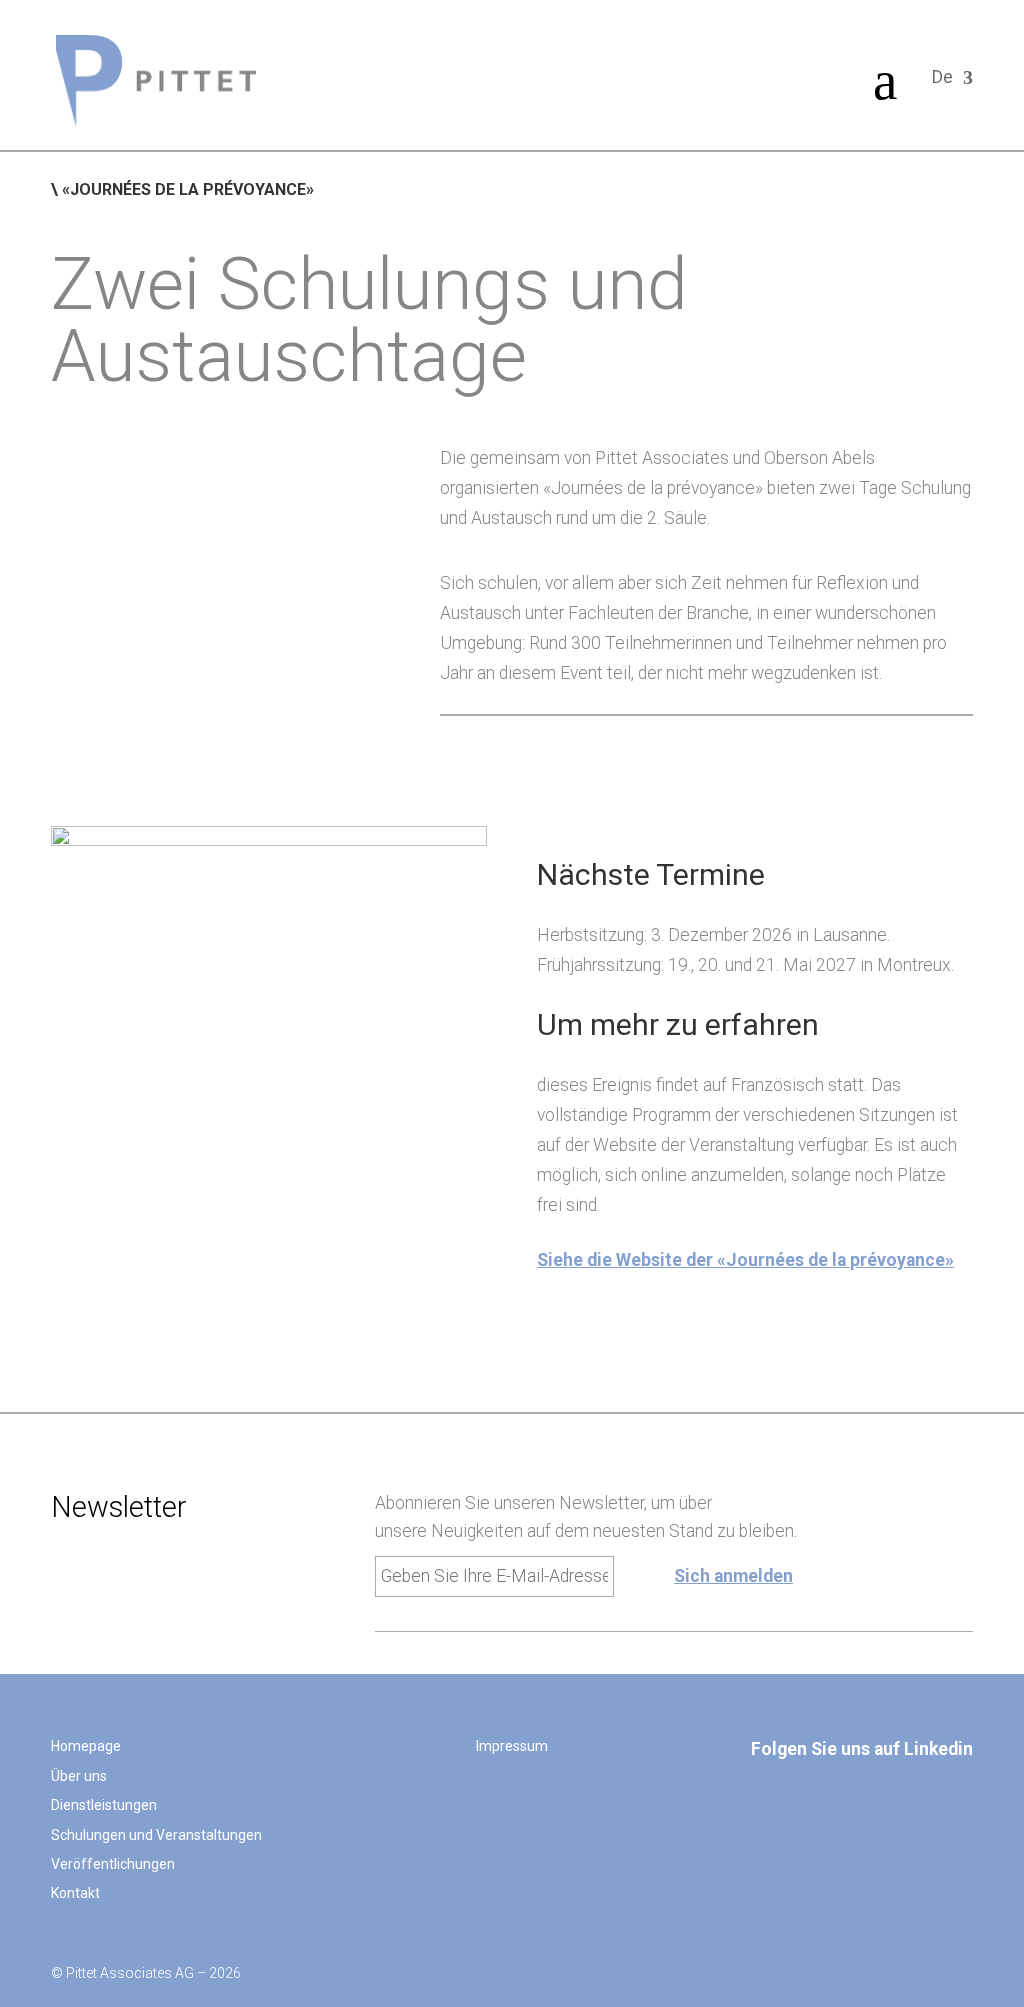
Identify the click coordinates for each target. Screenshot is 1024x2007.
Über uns (79, 1776)
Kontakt (75, 1893)
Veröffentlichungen (113, 1864)
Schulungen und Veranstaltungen (156, 1835)
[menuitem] (156, 81)
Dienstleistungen (104, 1805)
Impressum (512, 1746)
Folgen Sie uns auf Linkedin (862, 1749)
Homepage (86, 1746)
